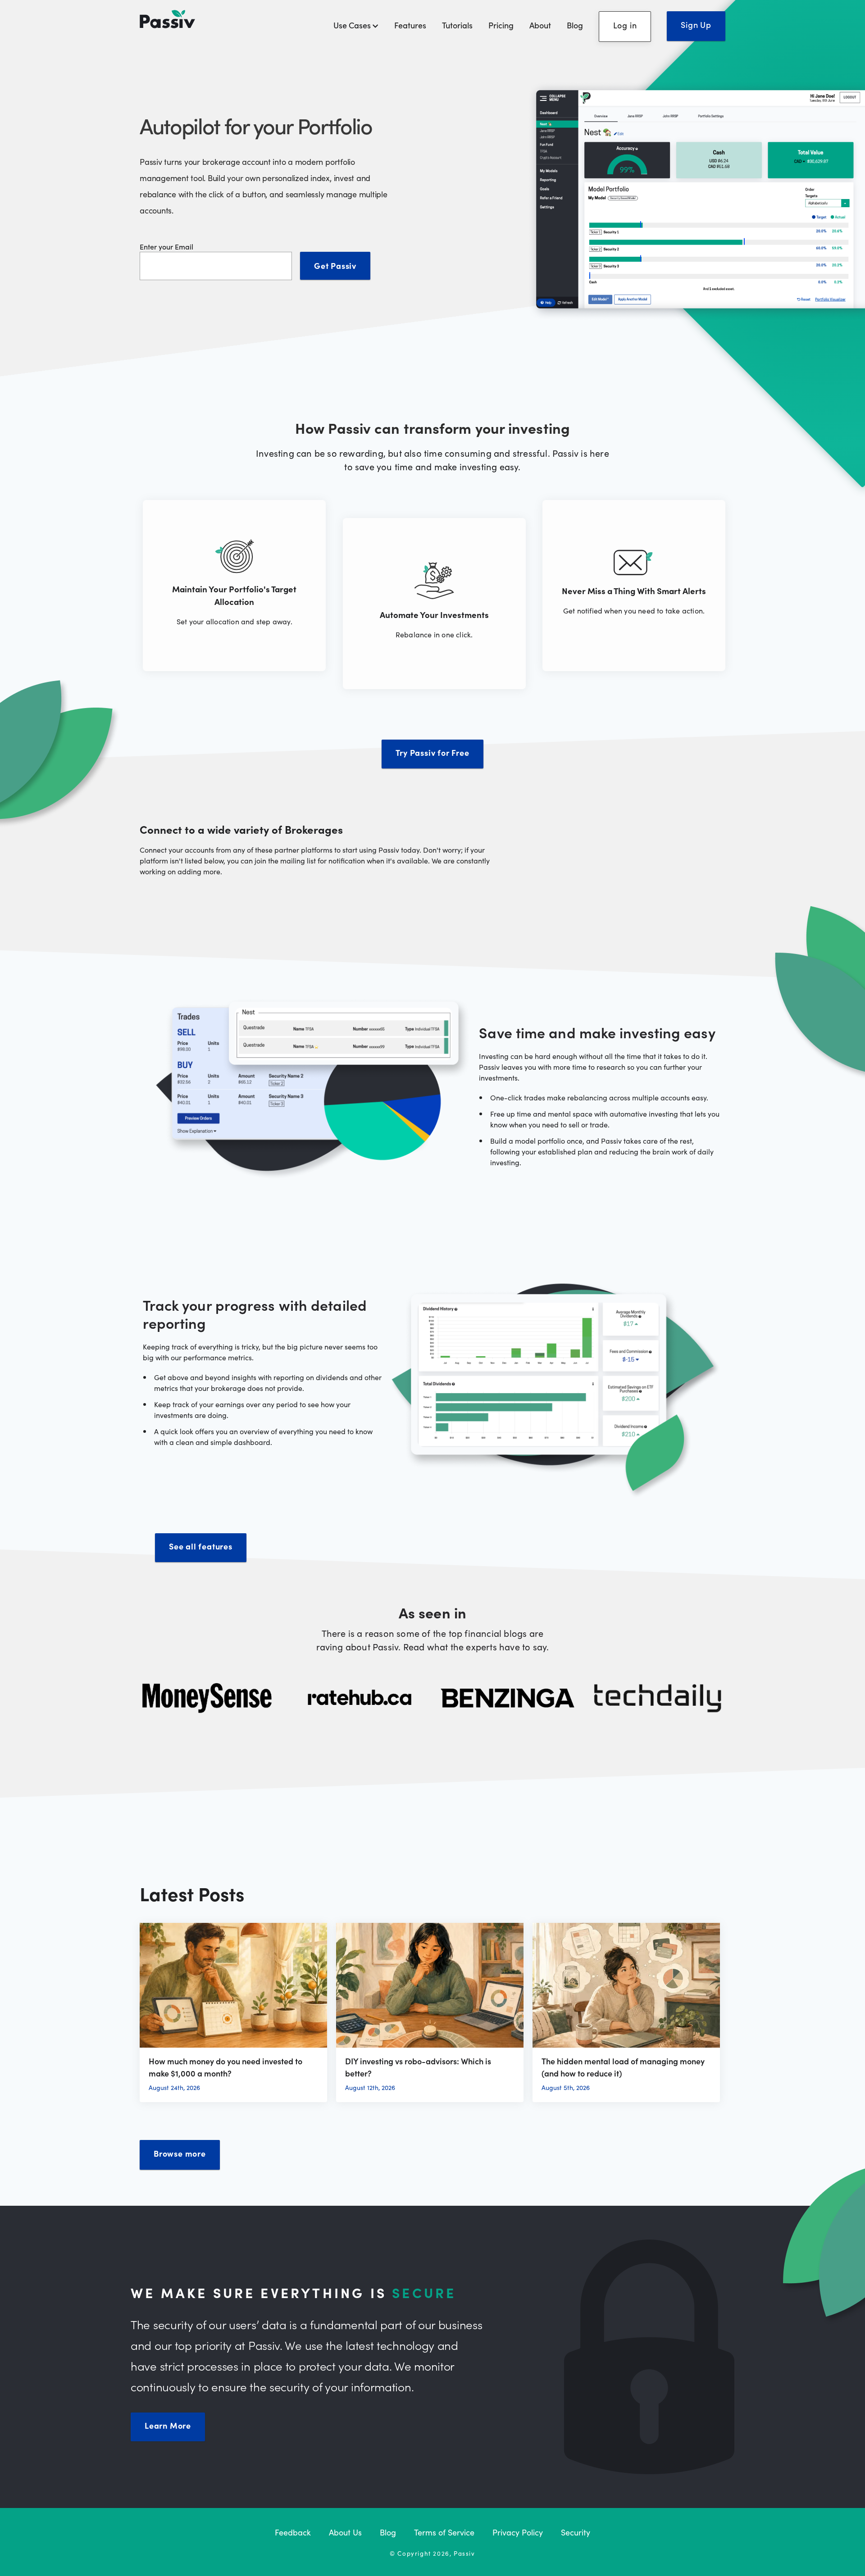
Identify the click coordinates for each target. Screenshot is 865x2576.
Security (576, 2532)
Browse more (180, 2153)
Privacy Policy (518, 2532)
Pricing (501, 25)
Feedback (293, 2532)
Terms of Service (444, 2532)
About (540, 25)
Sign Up (696, 25)
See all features (201, 1546)
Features (410, 25)
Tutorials (457, 25)
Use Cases (353, 25)
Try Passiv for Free (432, 752)
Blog (575, 25)
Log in (625, 25)
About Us (345, 2532)
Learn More (168, 2425)
